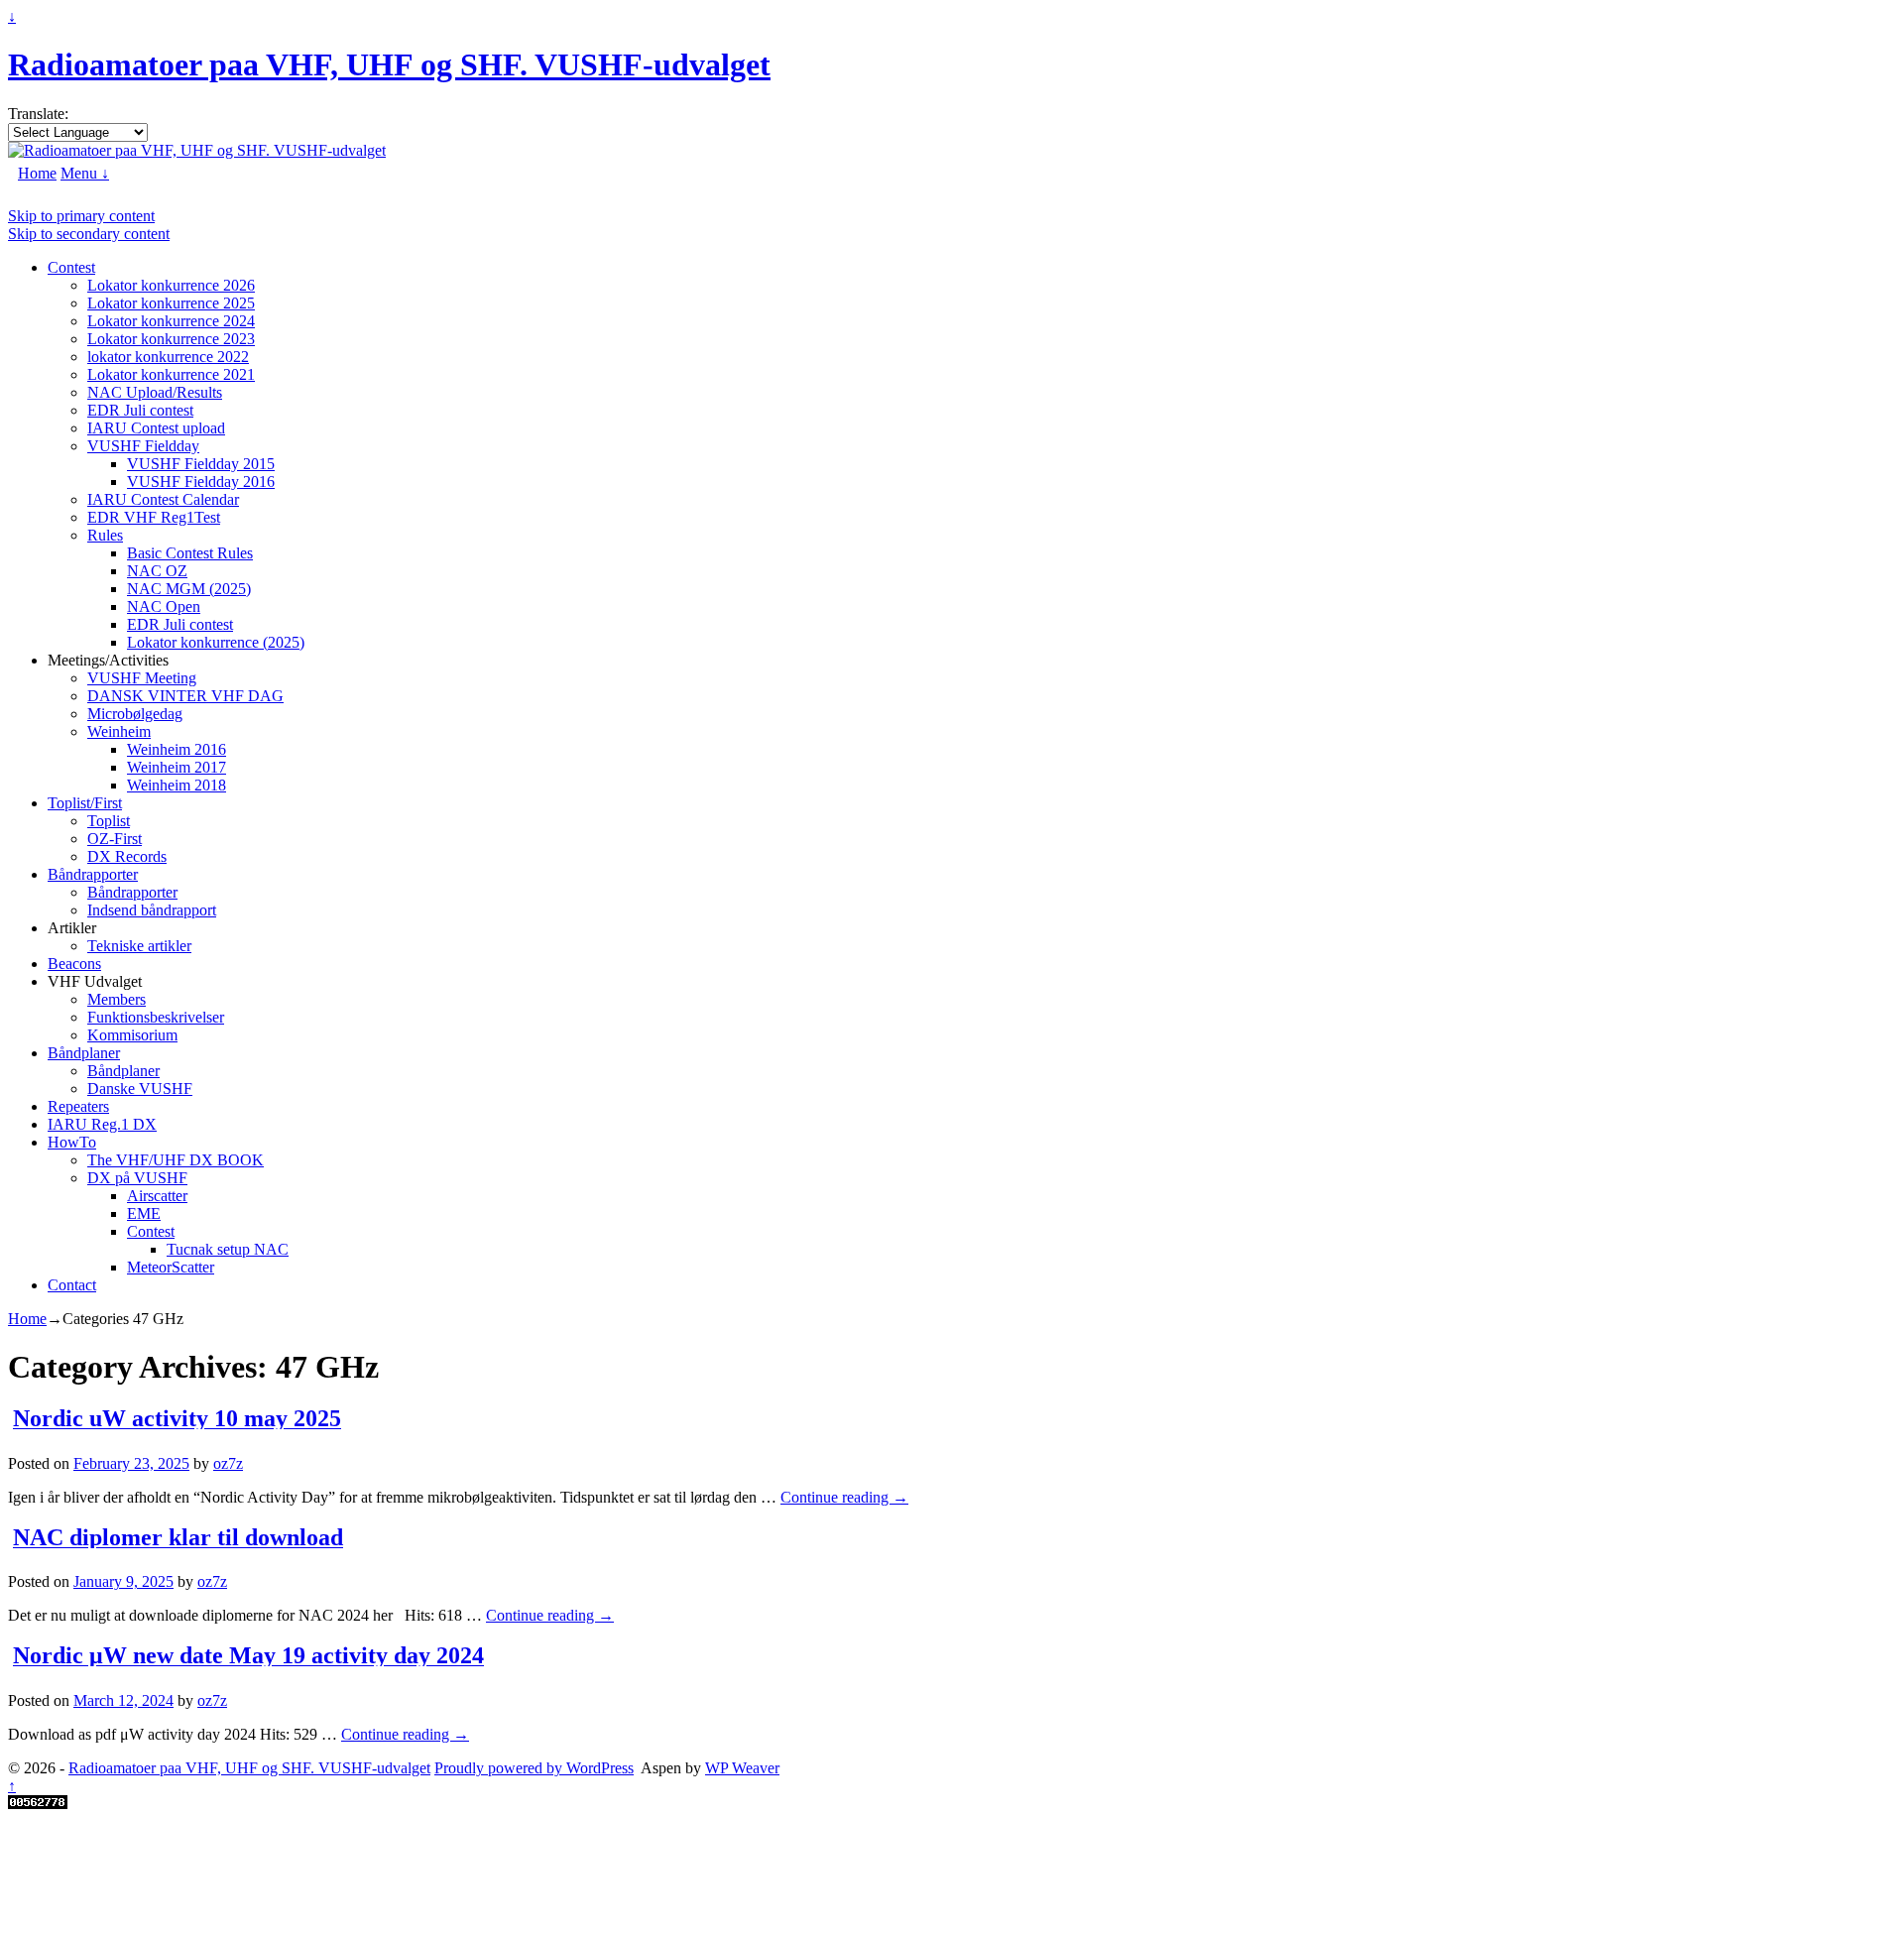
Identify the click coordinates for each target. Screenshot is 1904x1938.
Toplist (109, 821)
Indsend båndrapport (152, 910)
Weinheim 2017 (177, 767)
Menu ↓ (85, 173)
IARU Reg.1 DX (102, 1124)
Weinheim (119, 731)
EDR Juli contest (140, 410)
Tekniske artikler (139, 946)
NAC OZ (157, 571)
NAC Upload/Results (155, 392)
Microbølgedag (135, 714)
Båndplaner (84, 1053)
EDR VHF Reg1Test (154, 517)
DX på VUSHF (137, 1178)
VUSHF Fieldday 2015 (201, 464)
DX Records (127, 856)
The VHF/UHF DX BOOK (176, 1160)
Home (37, 173)
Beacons (74, 964)
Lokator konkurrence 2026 (171, 285)
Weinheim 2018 (177, 785)
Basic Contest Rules (190, 553)
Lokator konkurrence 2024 (171, 321)
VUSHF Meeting (142, 678)
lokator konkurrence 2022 (168, 357)
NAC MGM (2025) (189, 589)
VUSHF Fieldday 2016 (201, 482)
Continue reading (844, 1497)
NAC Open (164, 606)
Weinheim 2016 (177, 749)
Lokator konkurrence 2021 (171, 374)
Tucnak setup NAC (228, 1249)
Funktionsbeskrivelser (156, 1017)
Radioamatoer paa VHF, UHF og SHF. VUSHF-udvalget (389, 64)
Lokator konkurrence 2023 (171, 339)
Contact (72, 1285)
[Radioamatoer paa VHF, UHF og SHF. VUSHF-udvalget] (197, 150)
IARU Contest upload (156, 428)
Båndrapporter (93, 874)
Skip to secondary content (89, 234)
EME (144, 1213)
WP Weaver (742, 1768)
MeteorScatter (171, 1267)
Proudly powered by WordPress (534, 1768)
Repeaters (78, 1106)
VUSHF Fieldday (143, 446)
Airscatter (157, 1196)
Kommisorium (132, 1035)
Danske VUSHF (140, 1089)
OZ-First (115, 839)
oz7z (228, 1463)
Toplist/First (85, 803)
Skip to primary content (81, 216)
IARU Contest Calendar (163, 499)
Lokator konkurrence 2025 (171, 303)
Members (117, 999)
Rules (105, 535)
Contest (71, 267)
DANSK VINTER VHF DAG (185, 696)
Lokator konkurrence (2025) (216, 642)
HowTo (72, 1142)
